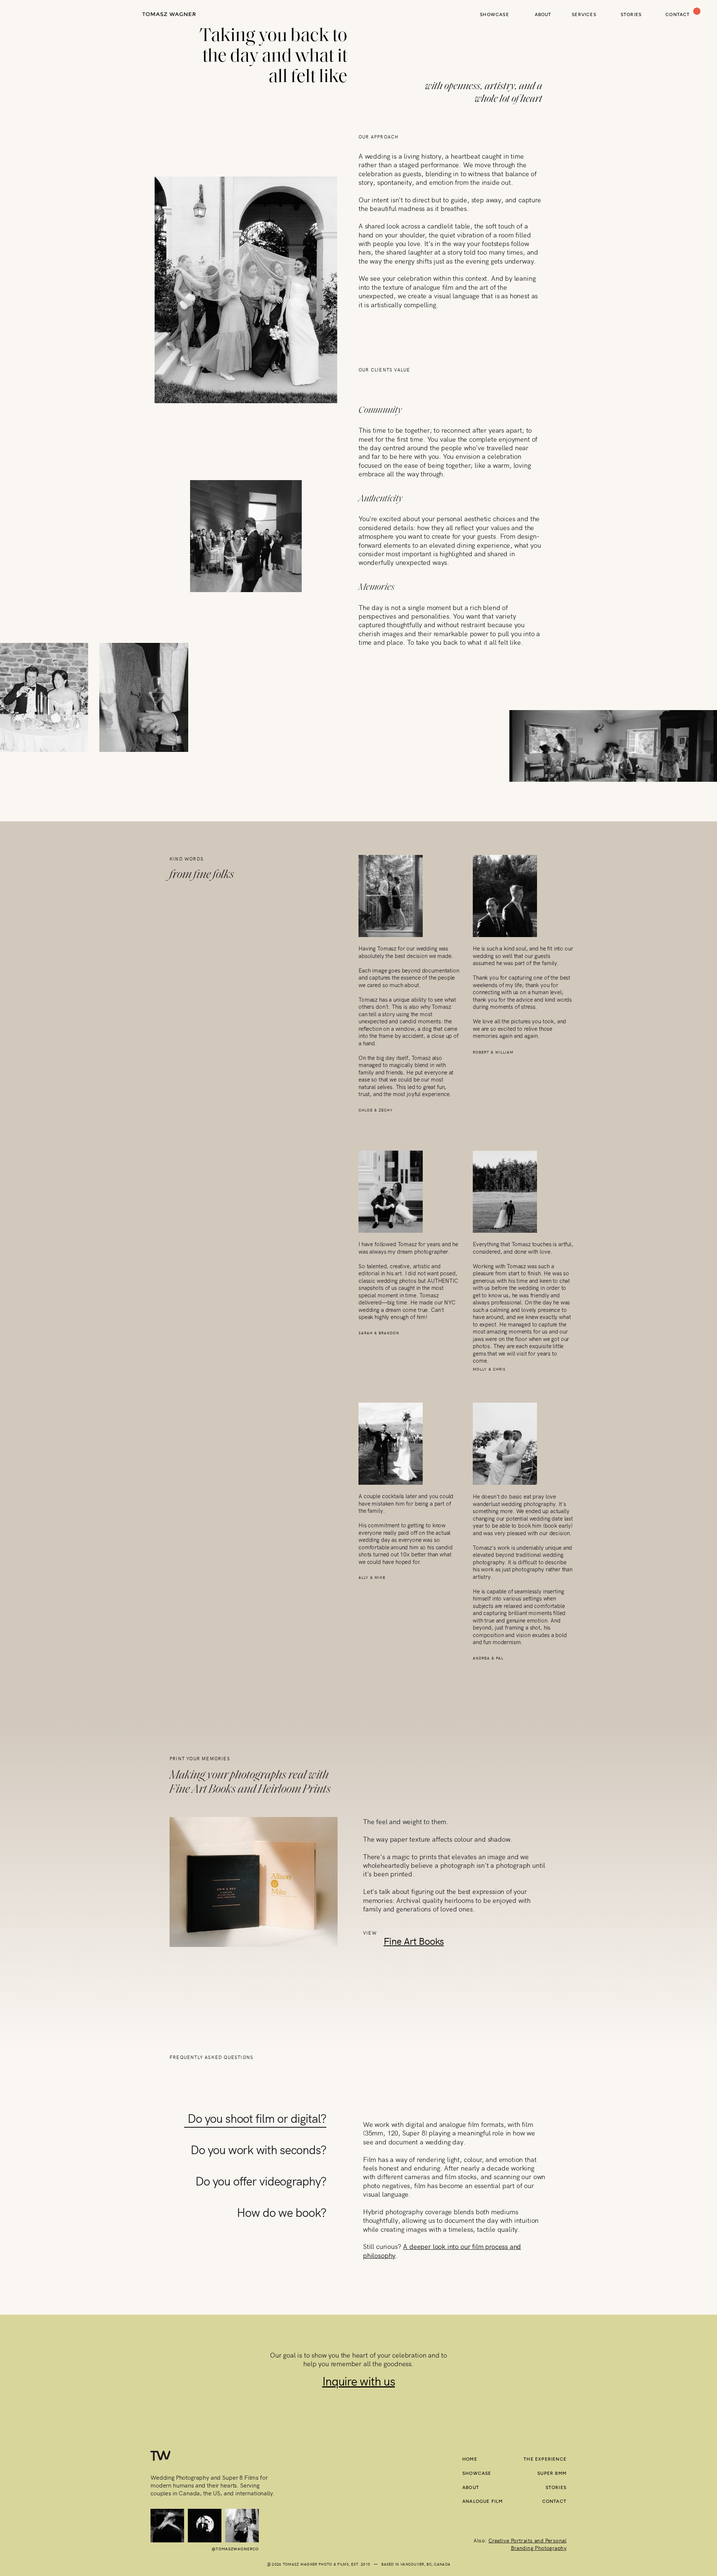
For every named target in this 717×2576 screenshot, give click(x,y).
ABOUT (471, 2488)
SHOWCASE (477, 2473)
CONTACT (554, 2501)
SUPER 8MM (552, 2473)
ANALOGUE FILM (483, 2501)
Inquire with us (359, 2381)
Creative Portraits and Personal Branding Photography (527, 2544)
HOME (470, 2459)
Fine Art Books (414, 1941)
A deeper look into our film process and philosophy (442, 2250)
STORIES (556, 2488)
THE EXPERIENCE (545, 2459)
